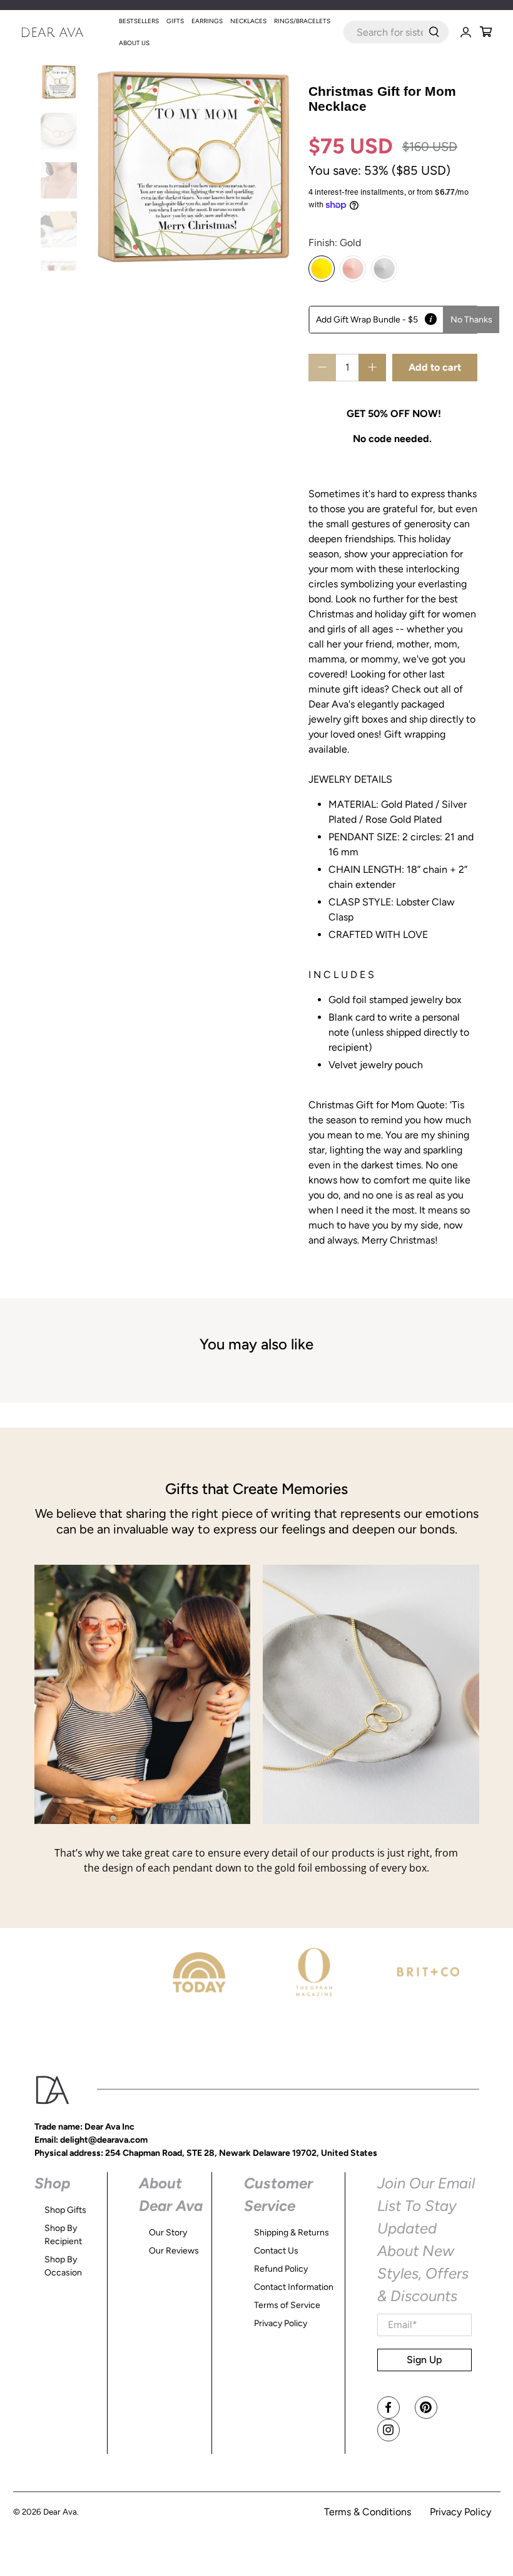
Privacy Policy (281, 2323)
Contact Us (276, 2251)
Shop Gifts (65, 2210)
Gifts (175, 21)
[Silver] (384, 269)
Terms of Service (287, 2305)
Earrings (207, 21)
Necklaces (248, 21)
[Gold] (322, 269)
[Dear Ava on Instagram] (389, 2430)
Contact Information (294, 2287)
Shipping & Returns (292, 2233)
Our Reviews (174, 2251)
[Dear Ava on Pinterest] (426, 2408)
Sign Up (424, 2360)
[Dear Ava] (68, 32)
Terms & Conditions (368, 2512)
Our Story (168, 2233)
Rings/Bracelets (302, 21)
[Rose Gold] (353, 269)
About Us (134, 43)
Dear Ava (60, 2512)
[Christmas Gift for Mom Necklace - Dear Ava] (193, 167)
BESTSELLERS (139, 21)
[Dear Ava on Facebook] (389, 2408)
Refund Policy (281, 2269)
